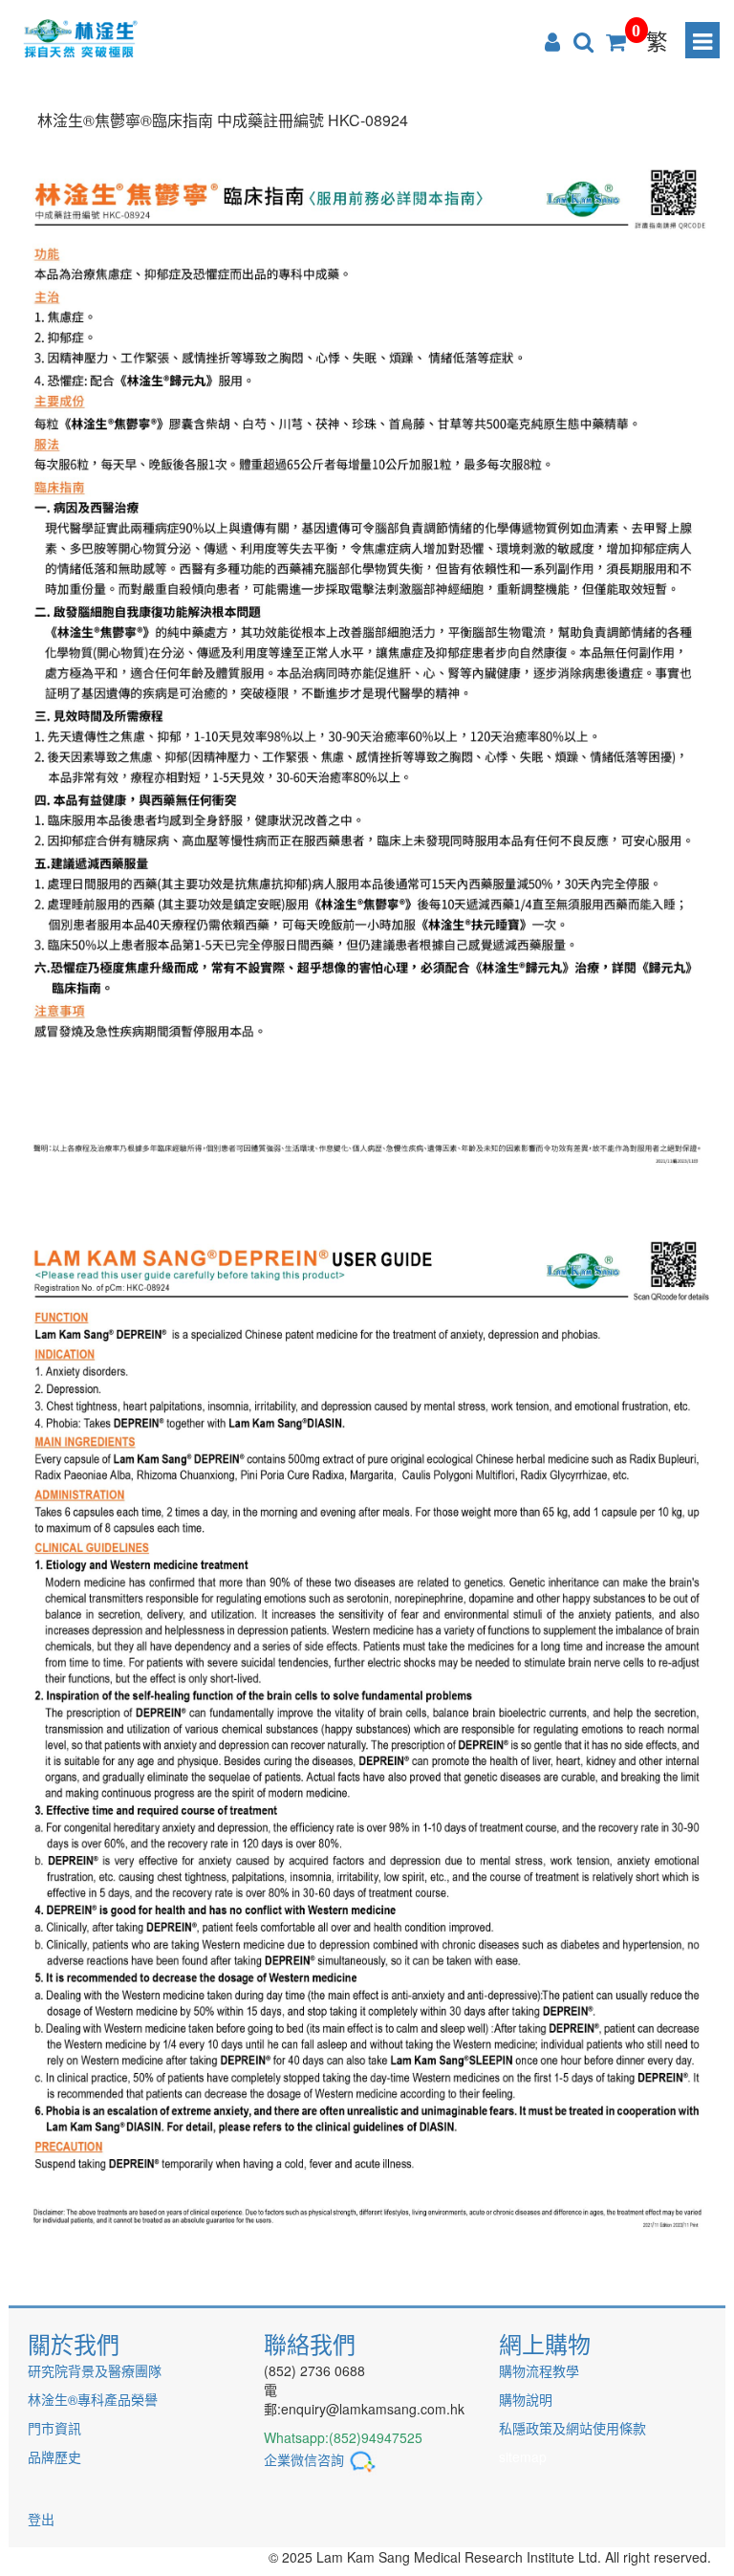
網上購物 (545, 2343)
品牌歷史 (54, 2456)
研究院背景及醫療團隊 (95, 2370)
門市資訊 (54, 2428)
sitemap (523, 2456)
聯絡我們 (310, 2343)
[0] (616, 40)
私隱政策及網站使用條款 (572, 2428)
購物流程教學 (539, 2370)
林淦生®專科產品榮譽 (93, 2399)
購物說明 (526, 2399)
